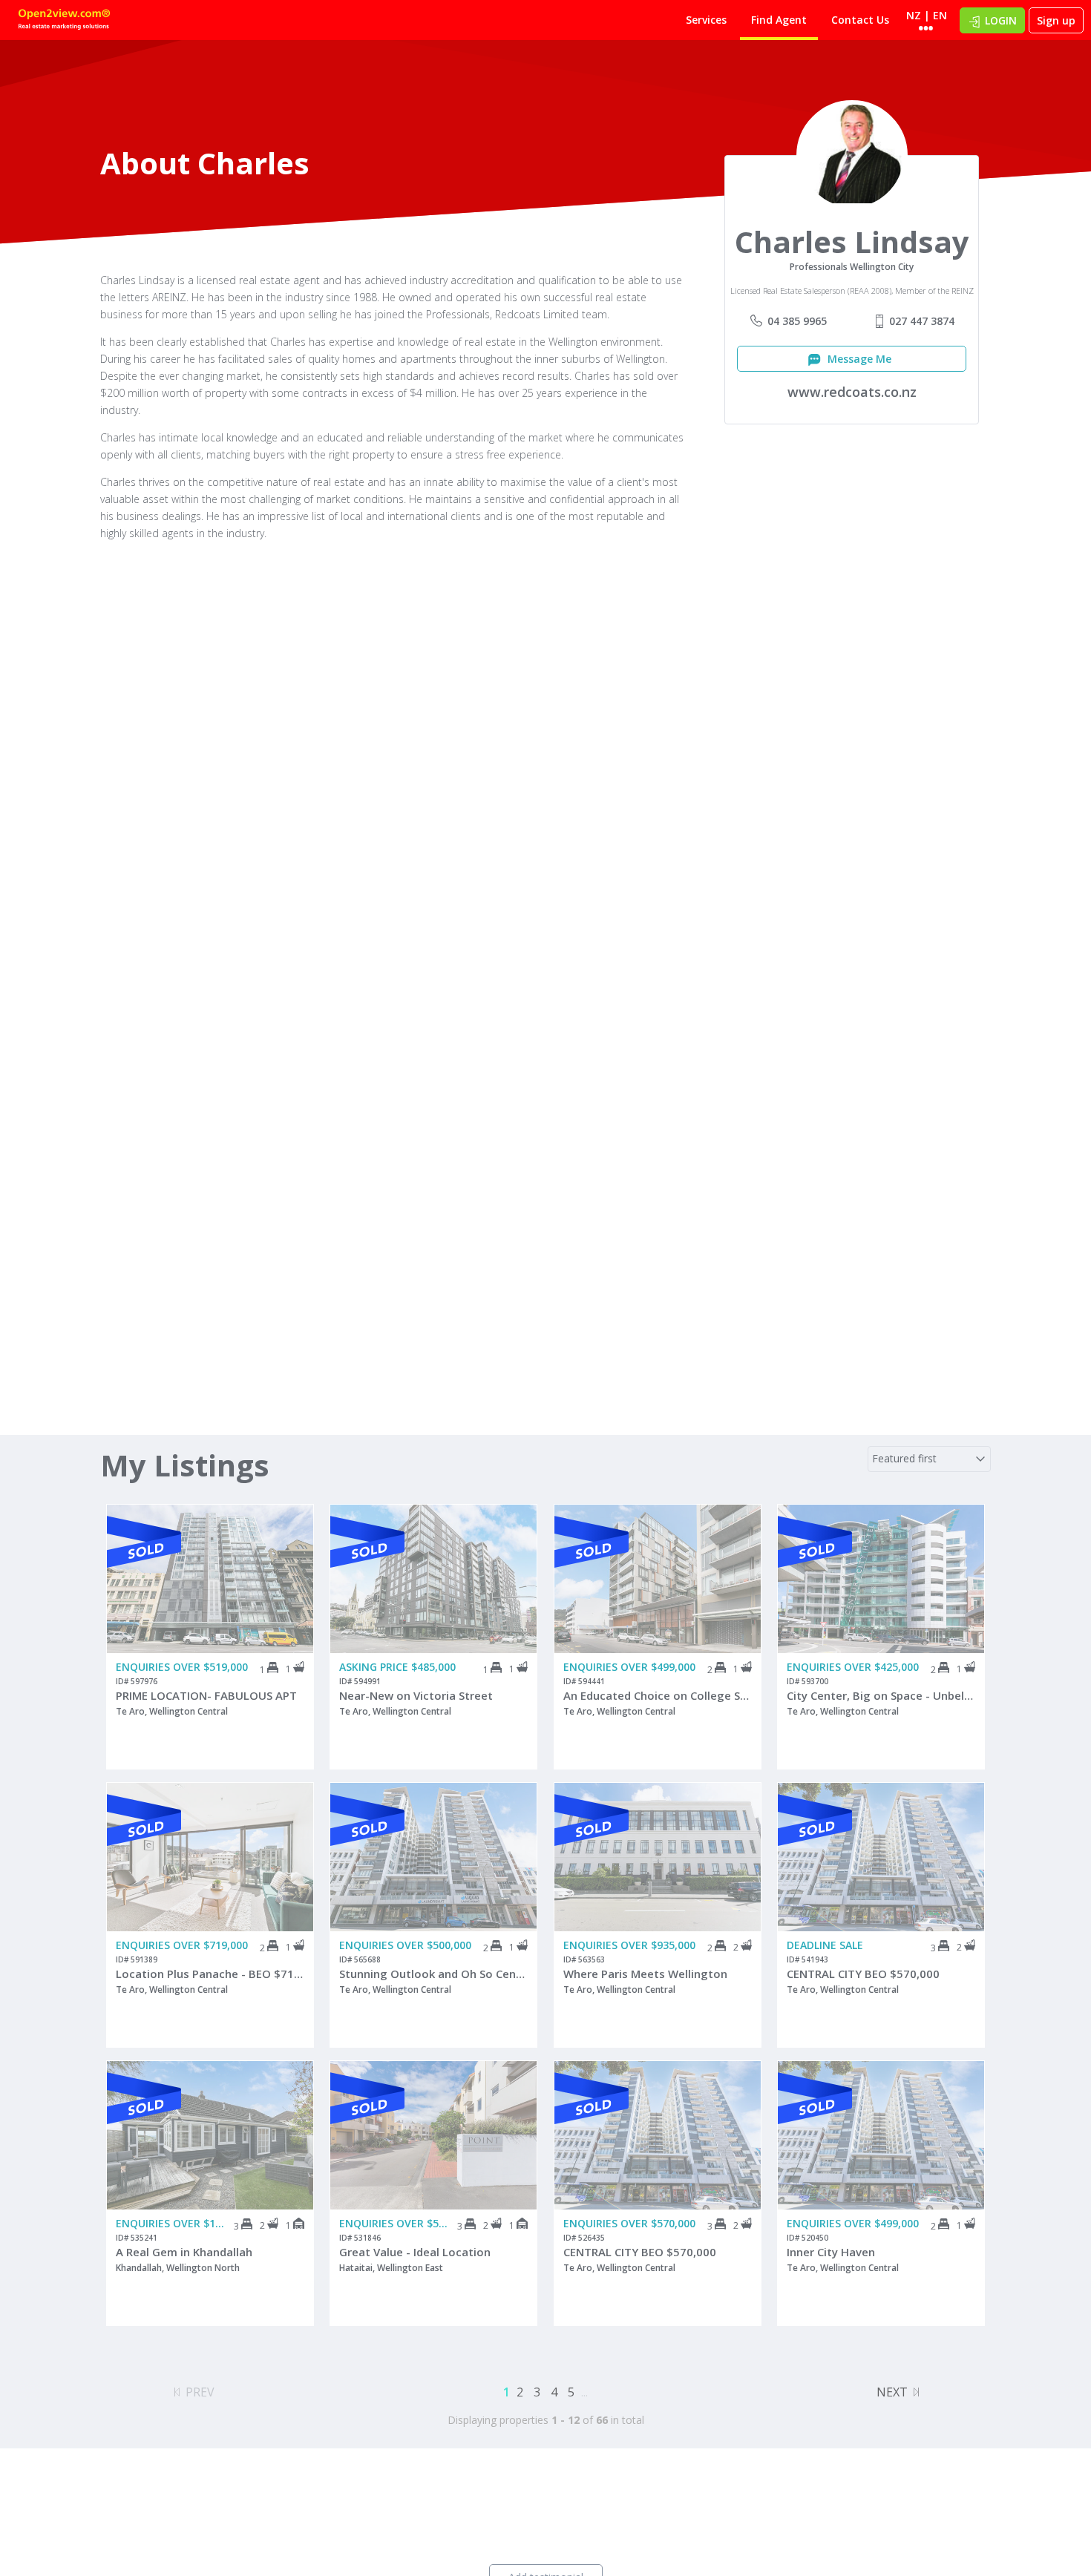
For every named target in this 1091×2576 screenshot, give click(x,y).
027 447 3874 (922, 321)
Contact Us (860, 20)
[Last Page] (916, 2390)
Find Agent (779, 20)
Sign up (1056, 20)
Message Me (858, 359)
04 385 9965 (797, 321)
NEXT (892, 2392)
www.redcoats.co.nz (852, 392)
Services (706, 20)
